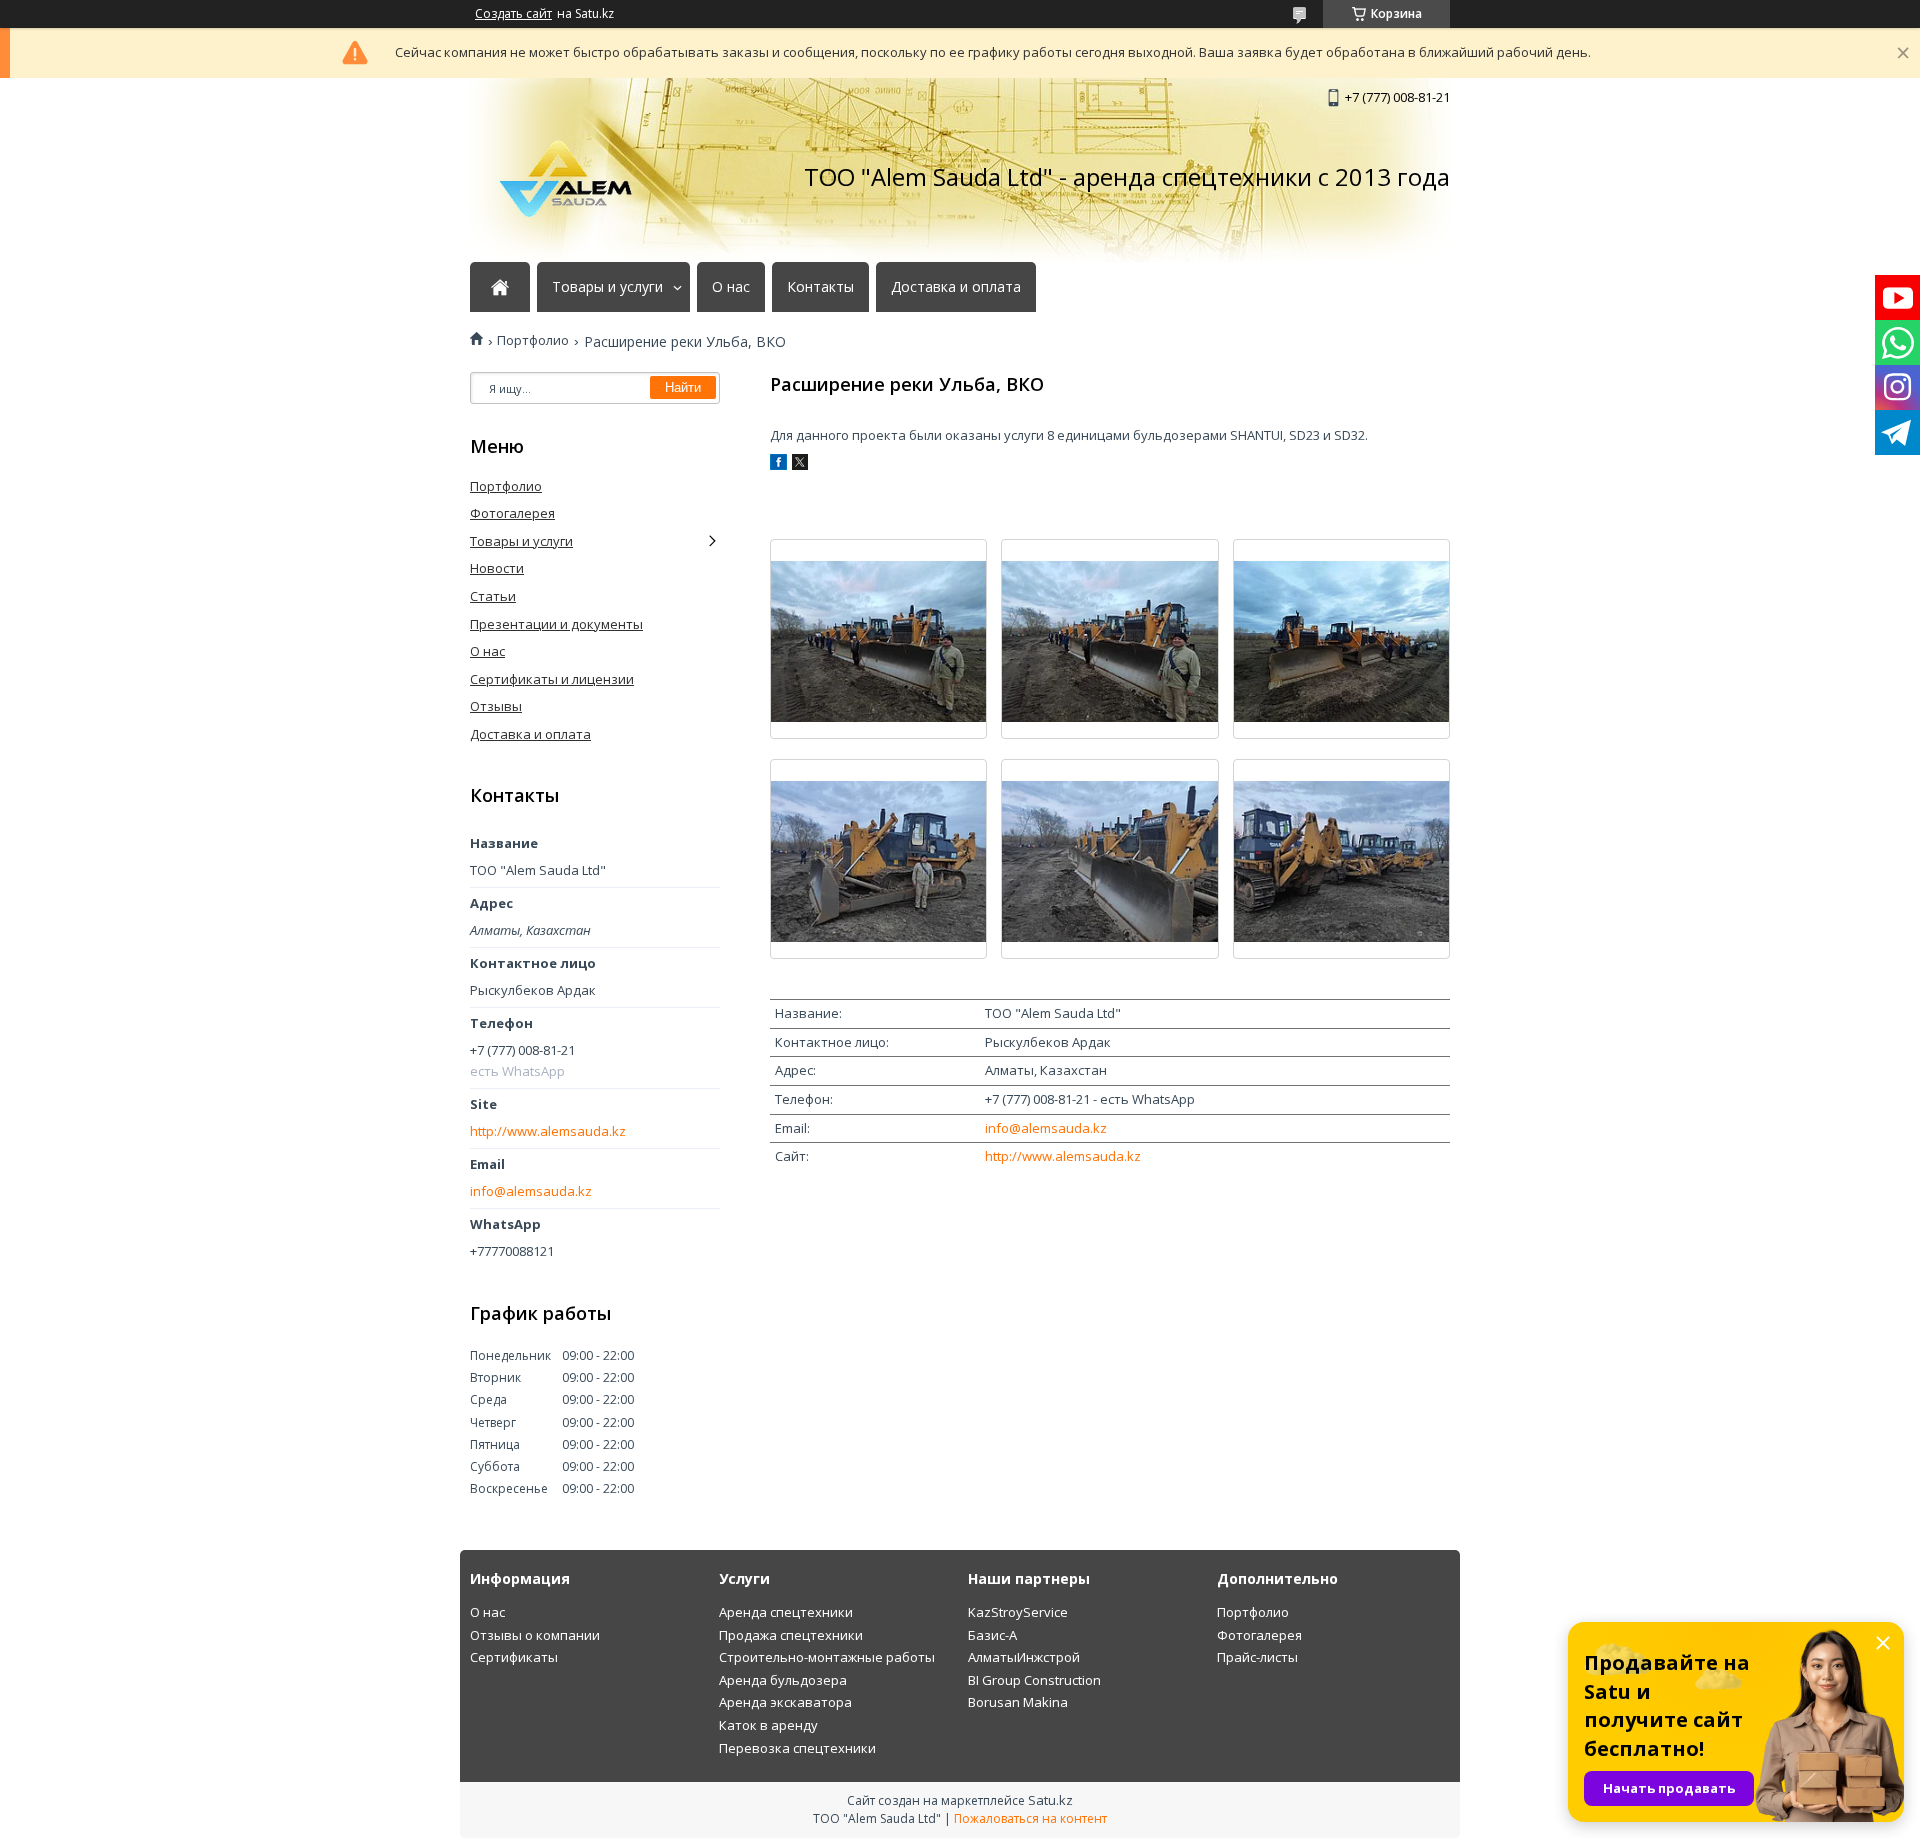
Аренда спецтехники (786, 1612)
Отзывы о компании (535, 1635)
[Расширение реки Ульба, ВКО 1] (878, 639)
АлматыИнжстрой (1024, 1657)
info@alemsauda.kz (1046, 1128)
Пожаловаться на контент (1030, 1818)
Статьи (493, 596)
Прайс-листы (1257, 1657)
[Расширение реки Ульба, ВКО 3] (1341, 639)
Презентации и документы (556, 624)
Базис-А (992, 1635)
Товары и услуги (607, 287)
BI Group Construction (1034, 1680)
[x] (800, 465)
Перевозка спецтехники (797, 1748)
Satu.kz (1050, 1800)
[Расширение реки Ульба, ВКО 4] (878, 859)
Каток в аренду (768, 1725)
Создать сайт (513, 14)
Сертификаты (514, 1657)
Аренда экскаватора (785, 1702)
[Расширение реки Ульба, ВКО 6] (1341, 859)
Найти (683, 387)
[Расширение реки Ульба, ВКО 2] (1109, 639)
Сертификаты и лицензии (552, 679)
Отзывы (496, 706)
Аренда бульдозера (783, 1680)
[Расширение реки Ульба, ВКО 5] (1109, 859)
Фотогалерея (512, 513)
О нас (731, 287)
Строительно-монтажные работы (827, 1657)
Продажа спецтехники (791, 1635)
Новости (497, 568)
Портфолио (533, 340)
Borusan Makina (1018, 1702)
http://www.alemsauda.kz (1063, 1156)
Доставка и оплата (956, 287)
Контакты (820, 287)
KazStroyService (1018, 1612)
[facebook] (778, 465)
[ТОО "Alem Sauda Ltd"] (570, 177)
